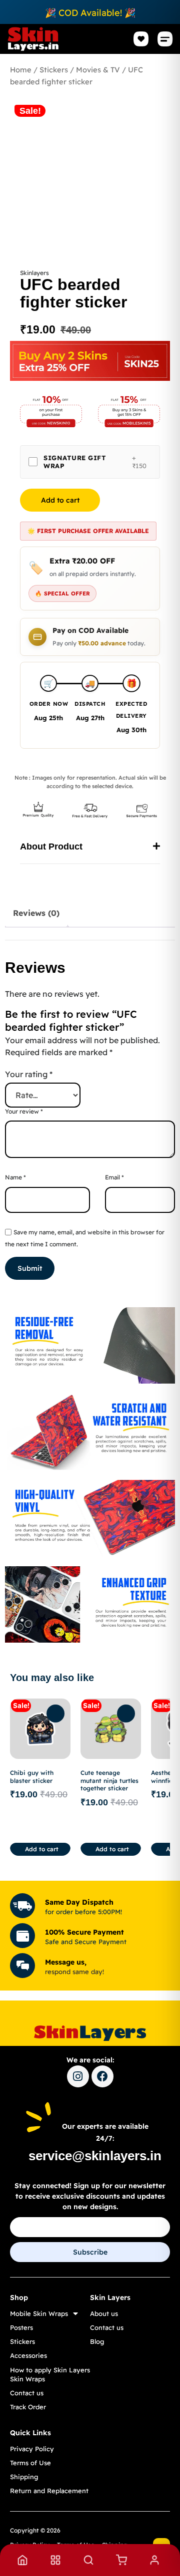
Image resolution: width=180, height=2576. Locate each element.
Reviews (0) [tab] (36, 913)
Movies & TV (98, 70)
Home (21, 70)
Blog (97, 2341)
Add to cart (60, 500)
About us (104, 2313)
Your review (24, 1111)
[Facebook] (102, 2076)
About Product (51, 847)
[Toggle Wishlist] (55, 1714)
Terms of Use (30, 2463)
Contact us (27, 2393)
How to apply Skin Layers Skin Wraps (50, 2374)
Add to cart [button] (42, 1849)
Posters (21, 2327)
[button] (165, 39)
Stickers (54, 70)
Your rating (29, 1074)
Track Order (28, 2407)
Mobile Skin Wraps (39, 2313)
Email (114, 1177)
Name (15, 1177)
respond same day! (74, 1972)
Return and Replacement (49, 2491)
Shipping (24, 2477)
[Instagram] (78, 2076)
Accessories (28, 2355)
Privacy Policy (32, 2449)
